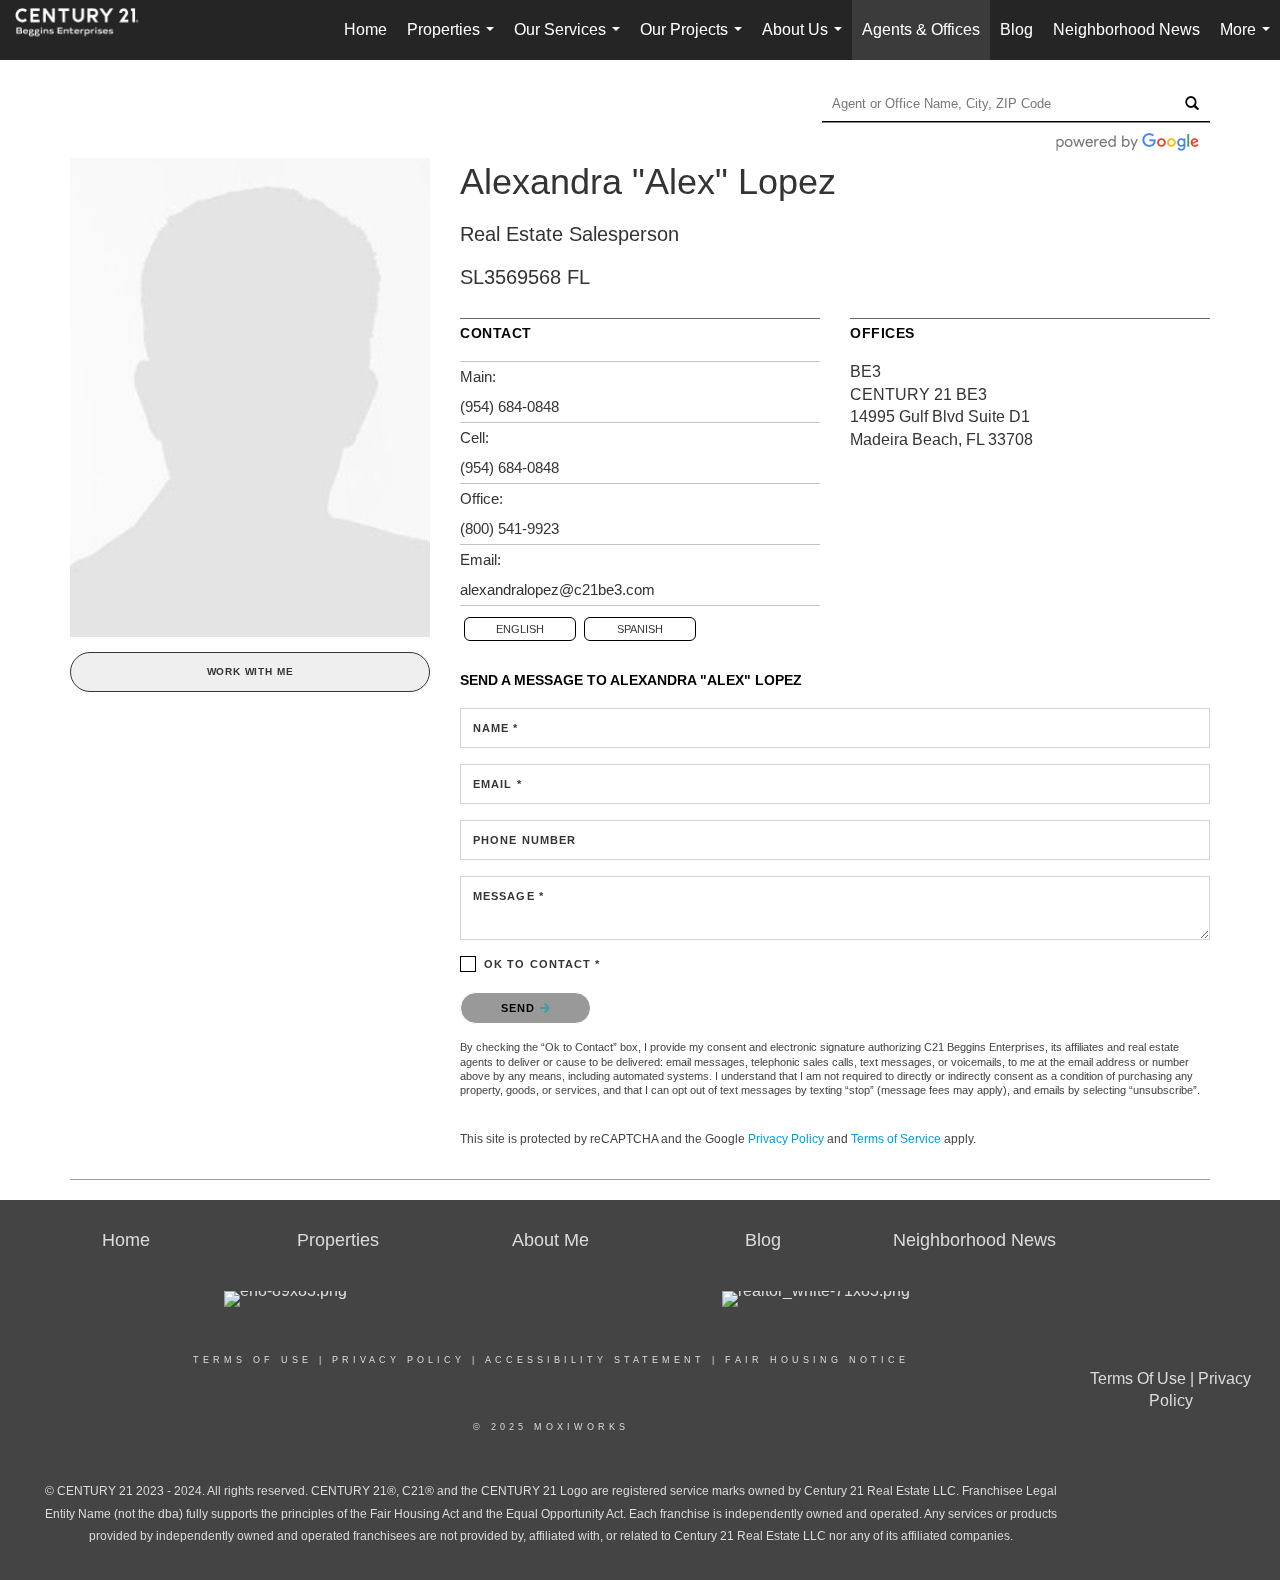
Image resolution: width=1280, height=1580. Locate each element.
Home (365, 29)
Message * (508, 896)
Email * (497, 784)
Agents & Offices (921, 29)
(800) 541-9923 (509, 528)
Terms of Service (896, 1139)
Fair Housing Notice (817, 1360)
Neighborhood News (1126, 29)
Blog (1016, 29)
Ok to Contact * (542, 964)
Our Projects (695, 40)
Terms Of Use (252, 1360)
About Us (806, 40)
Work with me (250, 671)
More (1249, 40)
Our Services (571, 40)
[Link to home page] (87, 30)
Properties (454, 40)
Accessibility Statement (595, 1360)
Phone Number (524, 840)
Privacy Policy (786, 1139)
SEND (520, 1008)
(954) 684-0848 (509, 406)
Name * (496, 728)
